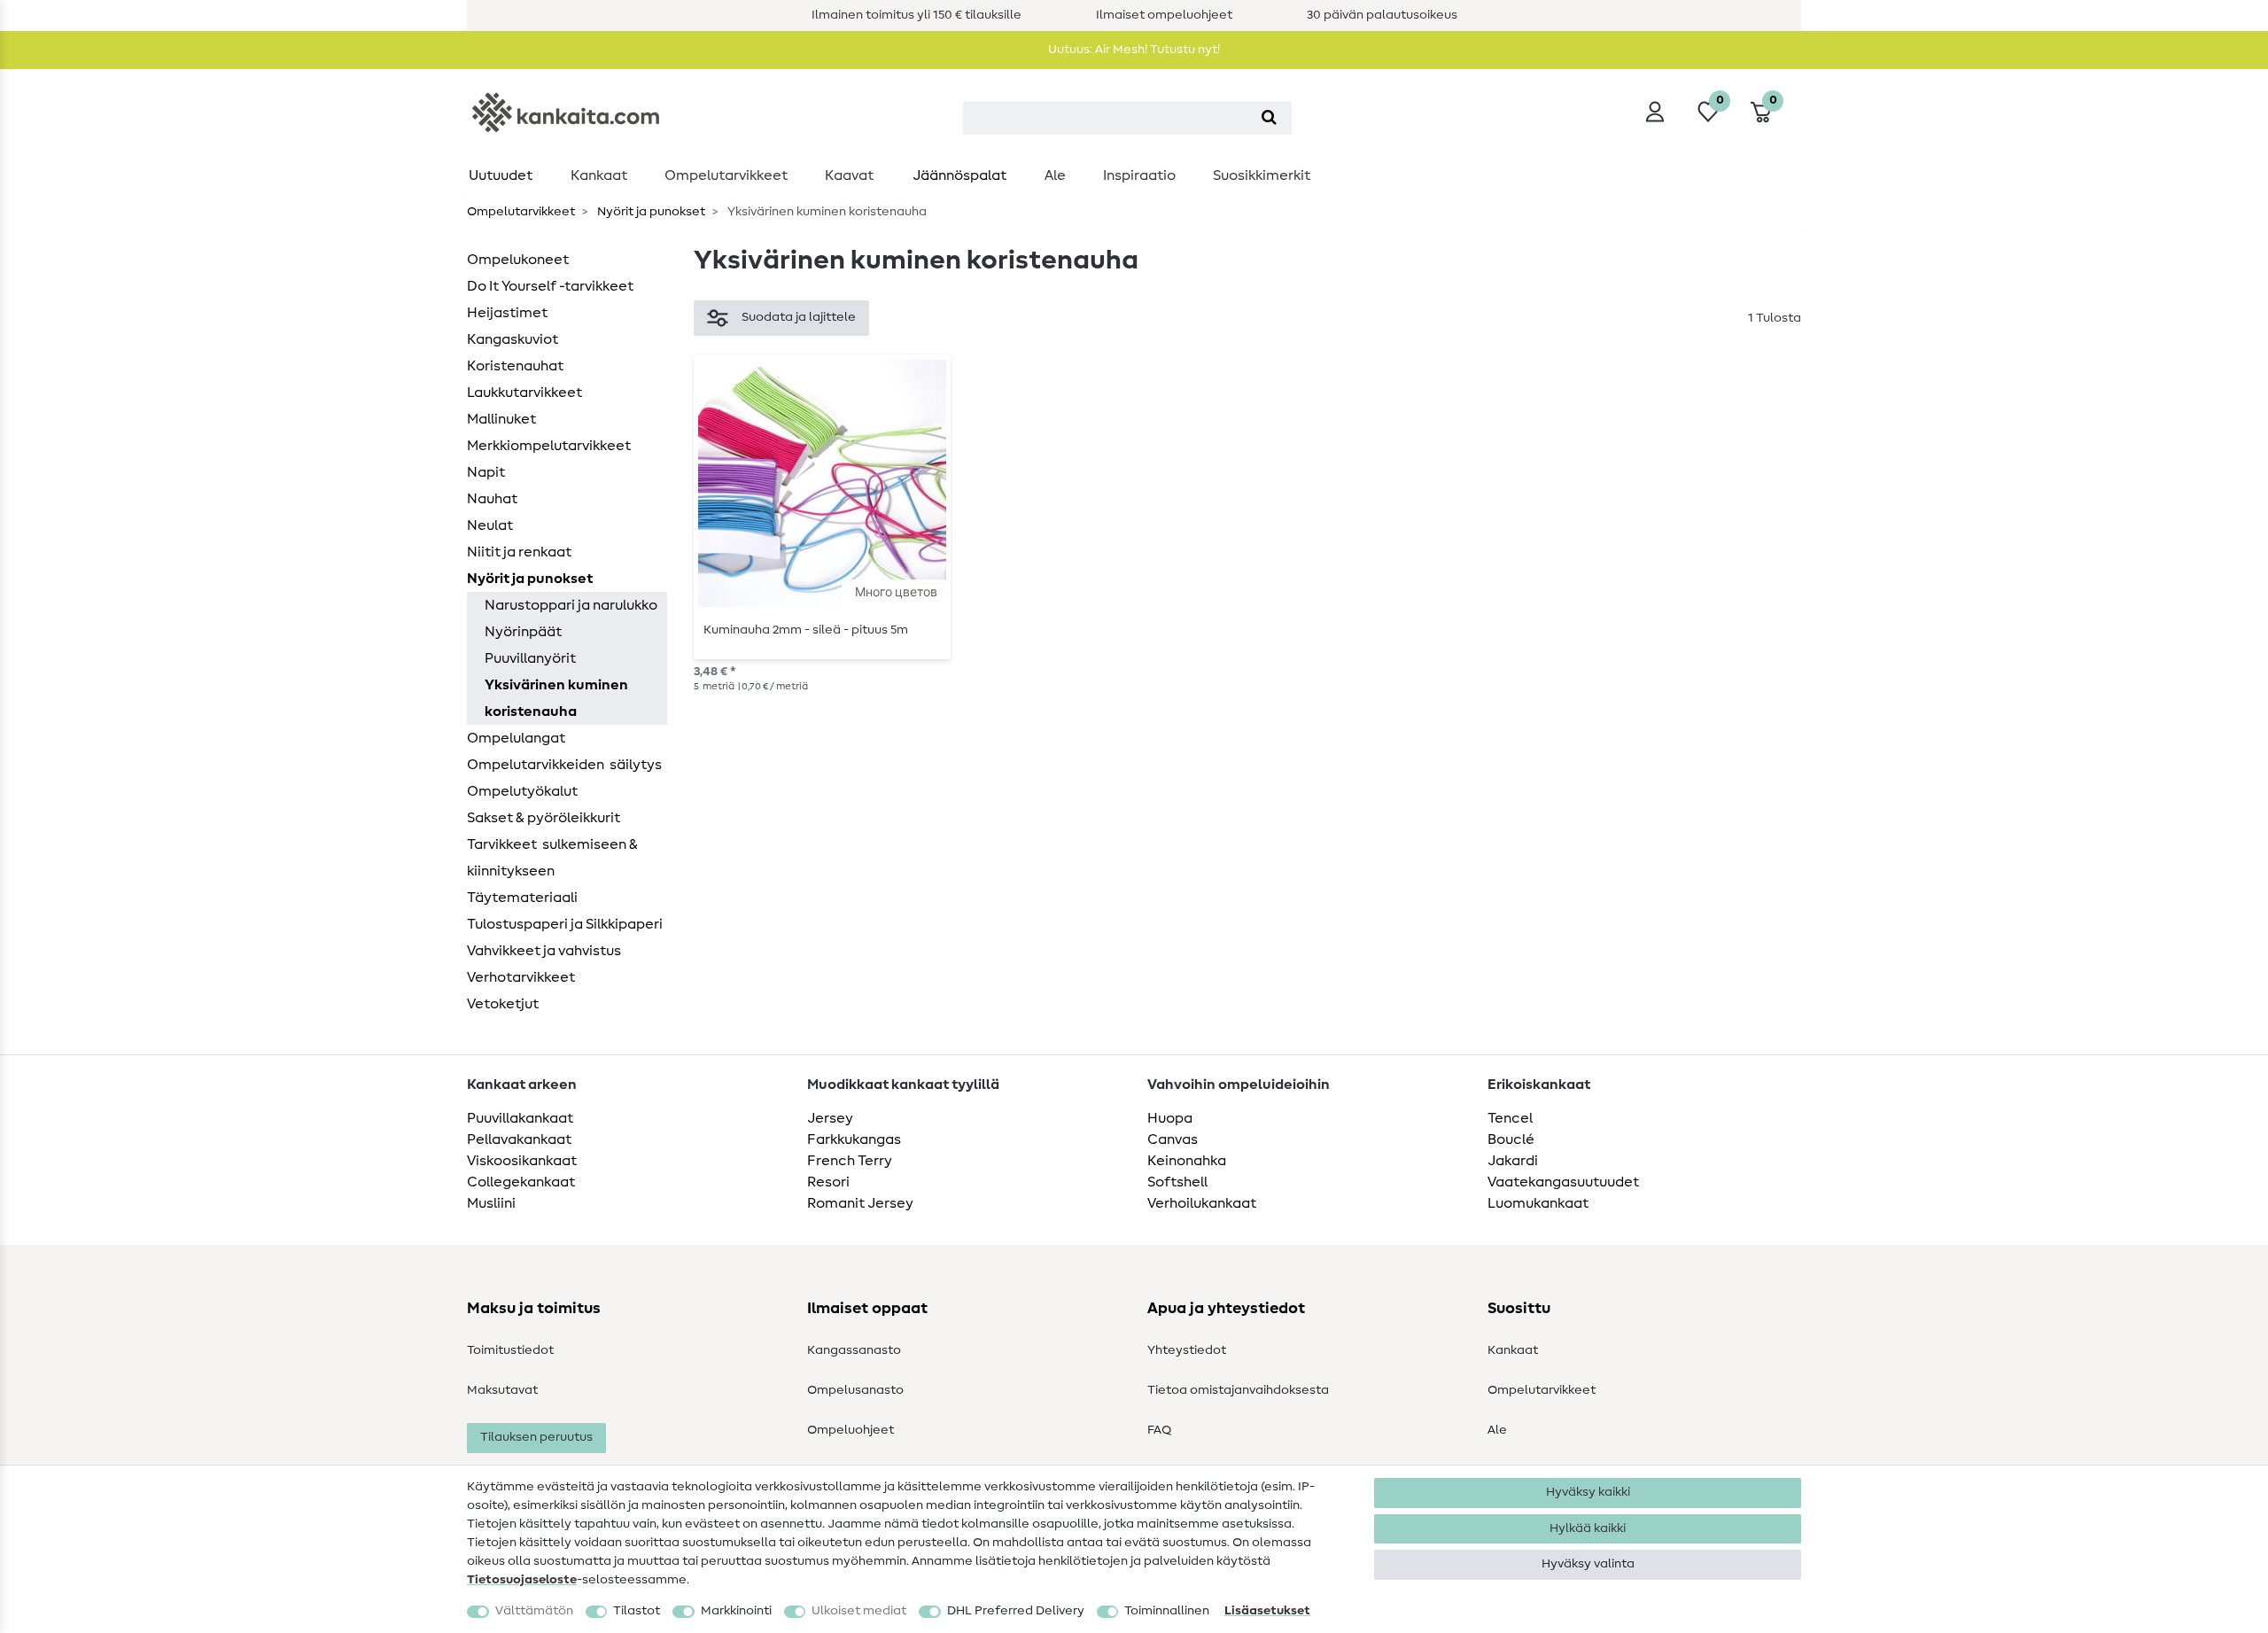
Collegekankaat (521, 1182)
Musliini (491, 1203)
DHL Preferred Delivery (1016, 1611)
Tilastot (637, 1611)
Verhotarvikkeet (521, 977)
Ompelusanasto (855, 1390)
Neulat (490, 525)
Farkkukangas (854, 1139)
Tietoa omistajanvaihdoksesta (1238, 1390)
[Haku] (1269, 118)
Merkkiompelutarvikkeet (549, 446)
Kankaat (599, 175)
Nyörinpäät (523, 632)
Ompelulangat (516, 738)
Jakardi (1513, 1161)
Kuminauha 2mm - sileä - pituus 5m (806, 630)
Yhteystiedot (1187, 1350)
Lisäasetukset (1267, 1611)
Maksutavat (502, 1390)
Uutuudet (501, 175)
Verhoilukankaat (1202, 1203)
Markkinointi (736, 1611)
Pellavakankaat (519, 1139)
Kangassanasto (854, 1350)
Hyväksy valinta (1588, 1564)
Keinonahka (1187, 1161)
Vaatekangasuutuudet (1563, 1182)
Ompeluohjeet (850, 1430)
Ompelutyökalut (522, 791)
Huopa (1170, 1118)
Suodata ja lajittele (799, 317)
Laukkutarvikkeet (524, 393)
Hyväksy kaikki (1588, 1492)
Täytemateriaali (522, 898)
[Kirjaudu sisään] (1655, 112)
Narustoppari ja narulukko (571, 605)
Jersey (830, 1118)
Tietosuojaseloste (522, 1580)
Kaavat (849, 175)
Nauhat (492, 499)
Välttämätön (534, 1611)
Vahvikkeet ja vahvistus (544, 951)
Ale (1055, 175)
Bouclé (1511, 1139)
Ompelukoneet (518, 260)
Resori (828, 1182)
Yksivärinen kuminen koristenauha (556, 698)
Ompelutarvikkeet (726, 175)
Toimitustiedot (510, 1350)
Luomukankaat (1538, 1203)
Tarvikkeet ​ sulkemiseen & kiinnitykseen (552, 858)
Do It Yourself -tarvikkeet (550, 286)
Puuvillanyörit (530, 658)
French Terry (850, 1161)
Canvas (1173, 1139)
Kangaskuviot (513, 339)
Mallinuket (501, 419)
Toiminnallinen (1167, 1611)
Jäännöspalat (959, 175)
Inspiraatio (1139, 175)
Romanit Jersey (860, 1203)
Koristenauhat (515, 366)
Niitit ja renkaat (519, 552)
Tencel (1510, 1118)
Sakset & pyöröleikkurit (544, 818)
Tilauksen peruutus (536, 1437)
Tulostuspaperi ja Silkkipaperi (565, 924)
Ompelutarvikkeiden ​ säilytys (564, 765)
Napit (486, 472)
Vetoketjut (503, 1004)
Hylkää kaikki (1588, 1528)
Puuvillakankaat (520, 1118)
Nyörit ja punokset (650, 212)
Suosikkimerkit (1262, 175)
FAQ (1159, 1430)
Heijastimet (507, 313)
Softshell (1177, 1182)
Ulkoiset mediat (859, 1611)
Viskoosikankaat (522, 1161)
